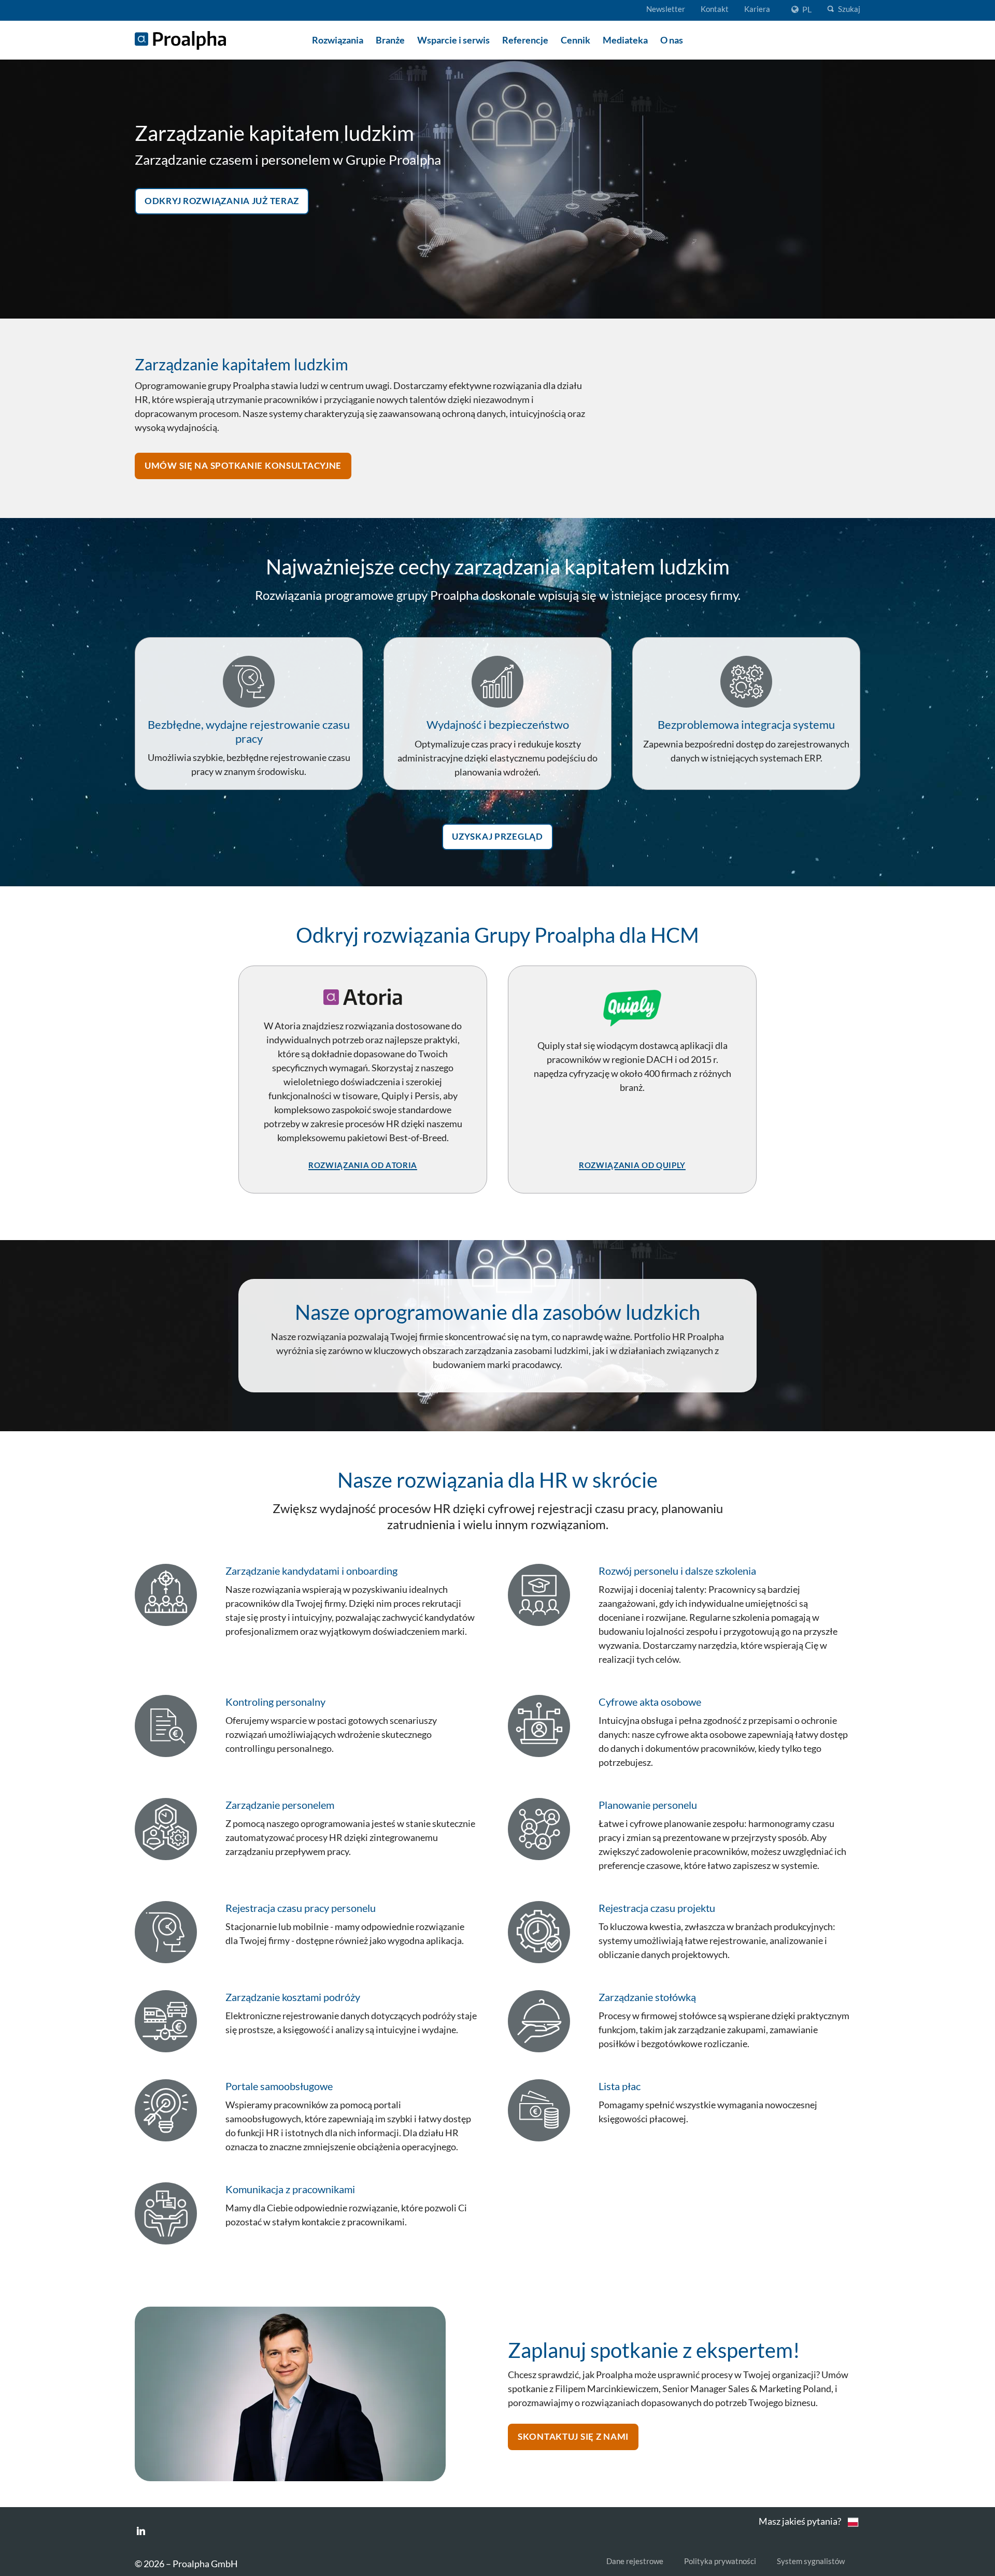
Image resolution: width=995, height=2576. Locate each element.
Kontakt (715, 9)
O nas (672, 40)
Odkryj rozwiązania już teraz (222, 199)
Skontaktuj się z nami (573, 2435)
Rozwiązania (338, 40)
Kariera (757, 9)
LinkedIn (141, 2531)
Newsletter (666, 9)
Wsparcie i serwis (453, 40)
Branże (390, 40)
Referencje (525, 40)
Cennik (575, 40)
